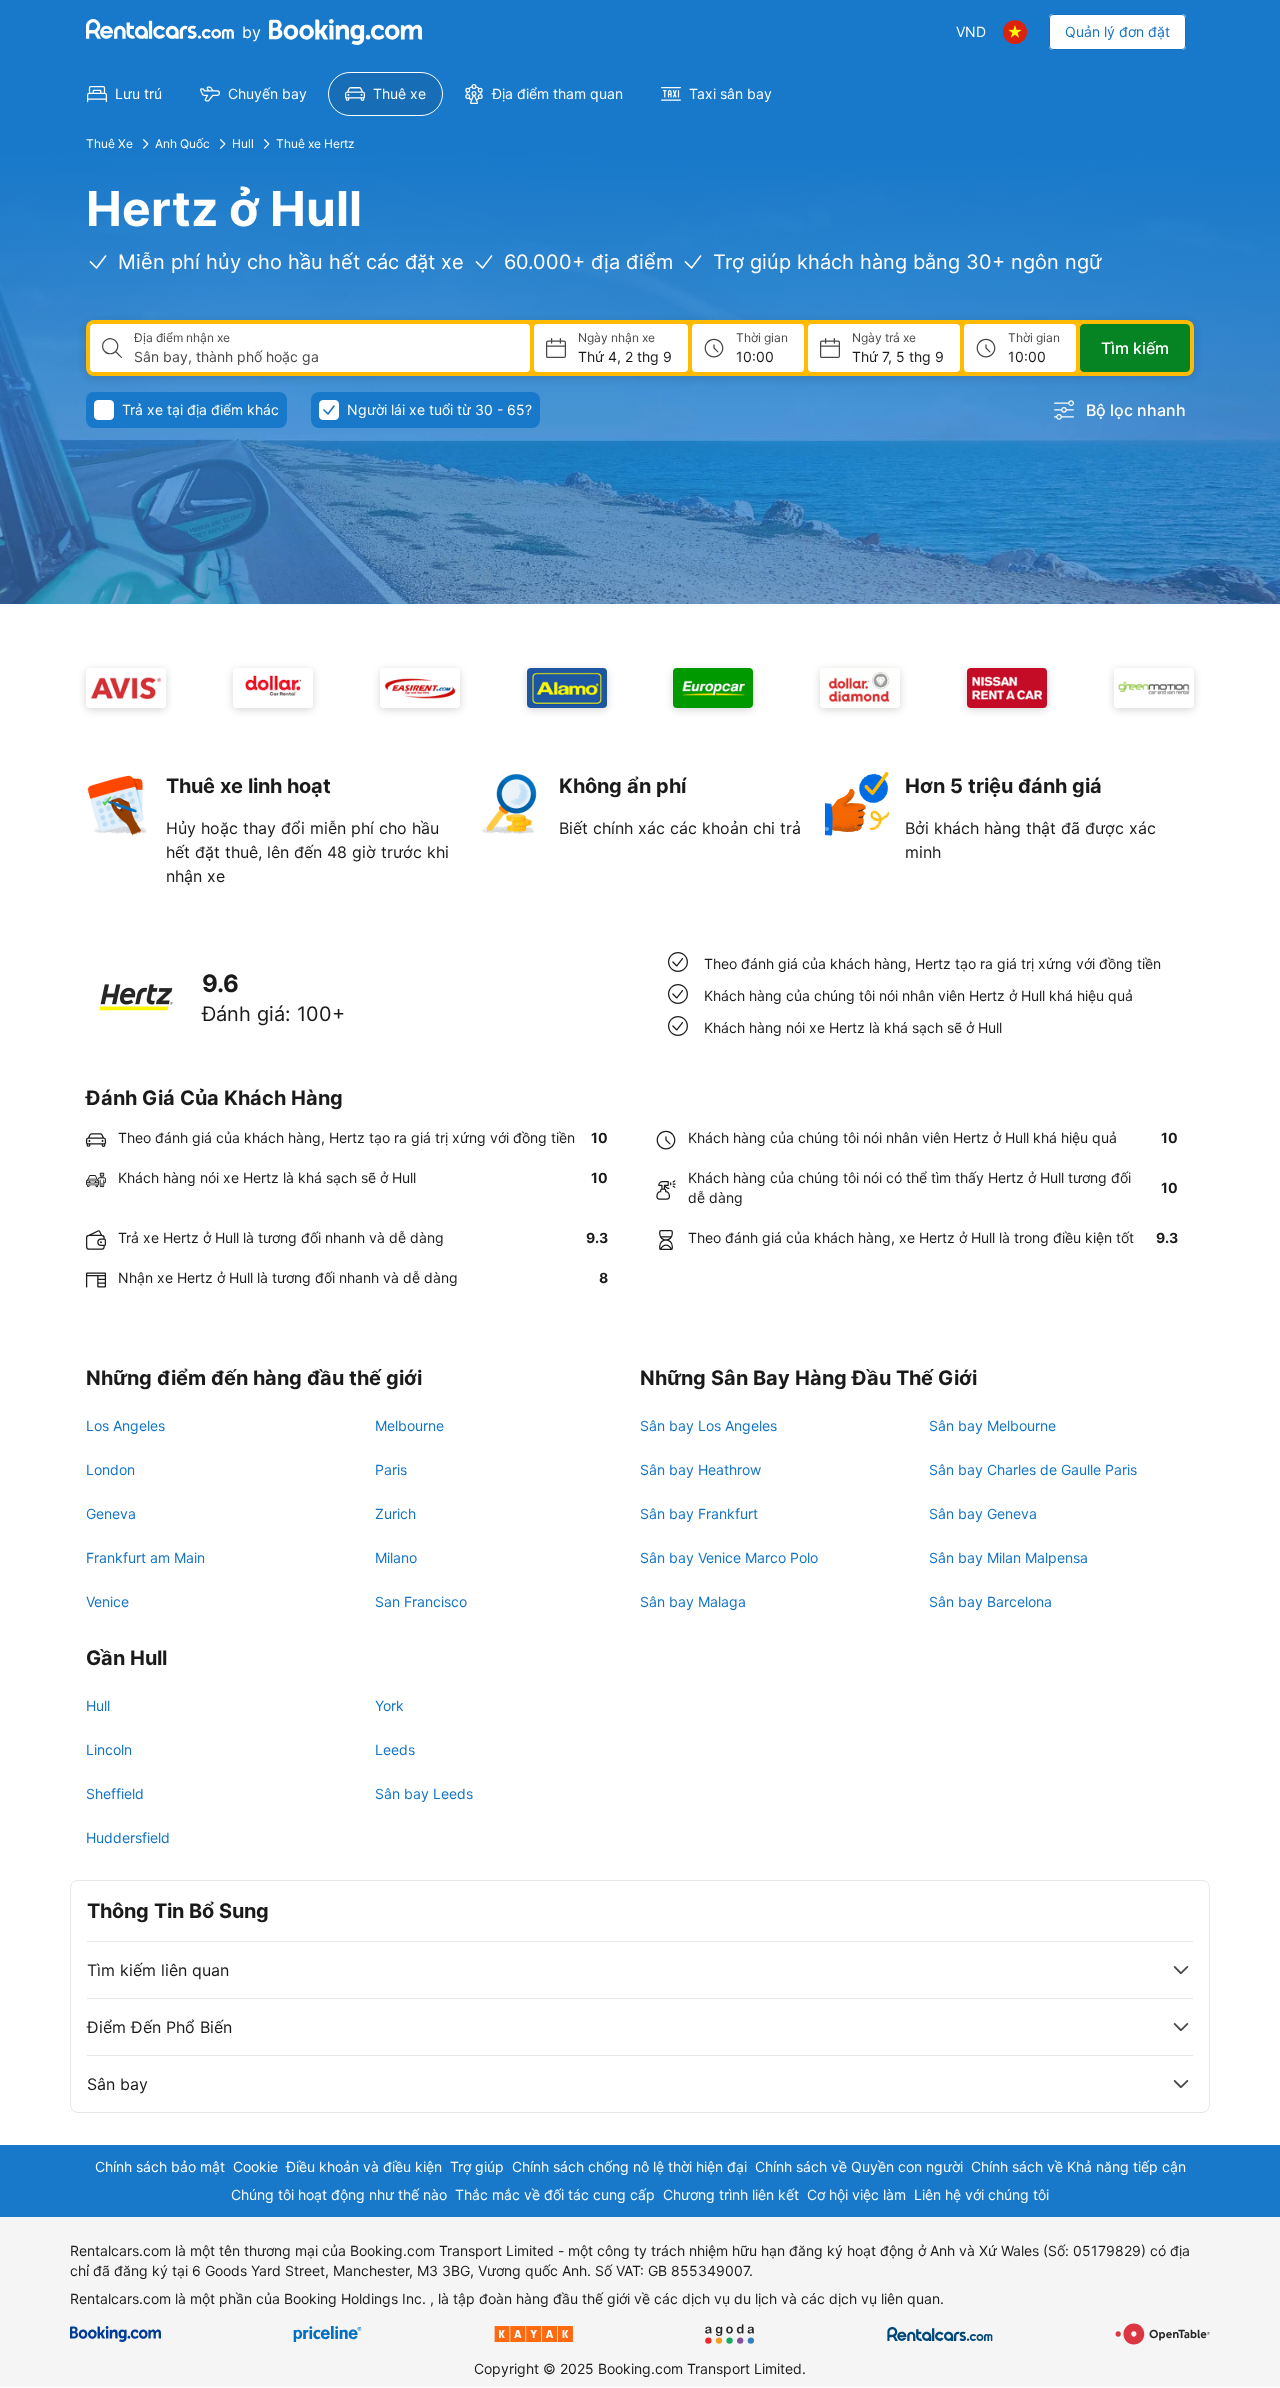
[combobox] (324, 357)
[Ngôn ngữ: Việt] (1015, 32)
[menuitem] (124, 94)
